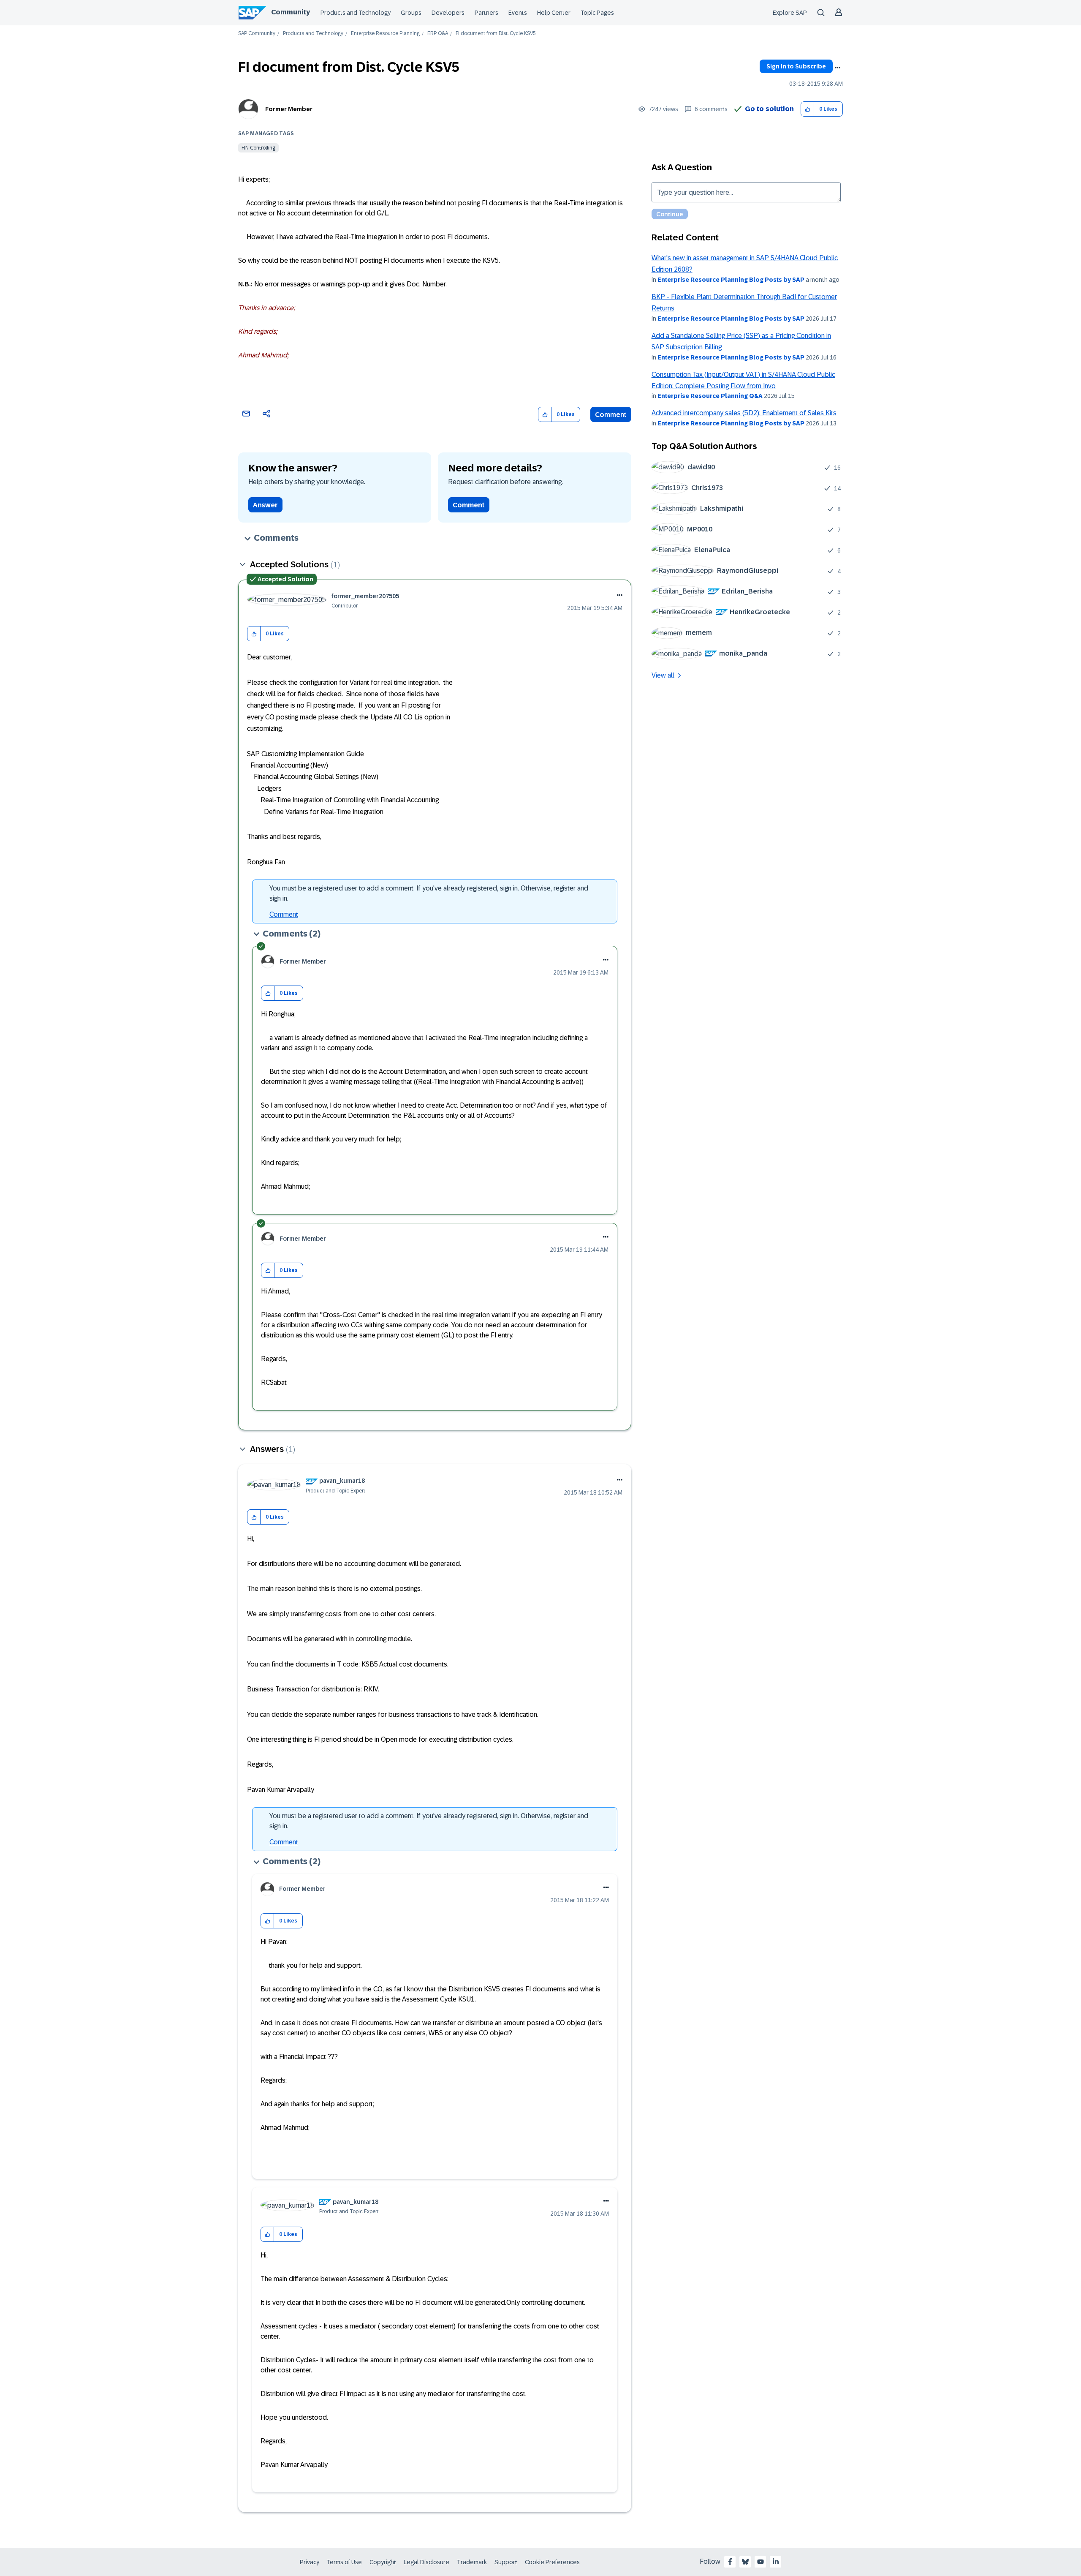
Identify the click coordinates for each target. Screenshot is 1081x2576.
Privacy (310, 2562)
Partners (486, 13)
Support (506, 2562)
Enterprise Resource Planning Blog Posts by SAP (731, 280)
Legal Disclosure (426, 2562)
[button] (808, 109)
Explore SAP (790, 13)
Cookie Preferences (552, 2562)
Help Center (554, 13)
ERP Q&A (438, 34)
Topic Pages (597, 13)
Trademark (472, 2562)
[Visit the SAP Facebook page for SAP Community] (730, 2562)
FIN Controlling (258, 148)
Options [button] (837, 68)
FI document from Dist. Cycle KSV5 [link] (496, 34)
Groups (411, 13)
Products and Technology (356, 13)
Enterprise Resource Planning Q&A (710, 396)
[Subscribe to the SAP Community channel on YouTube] (761, 2562)
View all (663, 675)
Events (518, 13)
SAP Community (257, 34)
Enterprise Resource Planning (385, 34)
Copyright (383, 2562)
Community (291, 12)
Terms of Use (344, 2562)
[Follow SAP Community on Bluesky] (745, 2562)
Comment (611, 415)
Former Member (289, 109)
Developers (448, 13)
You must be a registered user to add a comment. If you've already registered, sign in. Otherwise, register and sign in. (429, 893)
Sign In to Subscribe (796, 66)
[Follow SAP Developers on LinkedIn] (776, 2562)
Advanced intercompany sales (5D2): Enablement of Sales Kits (744, 413)
